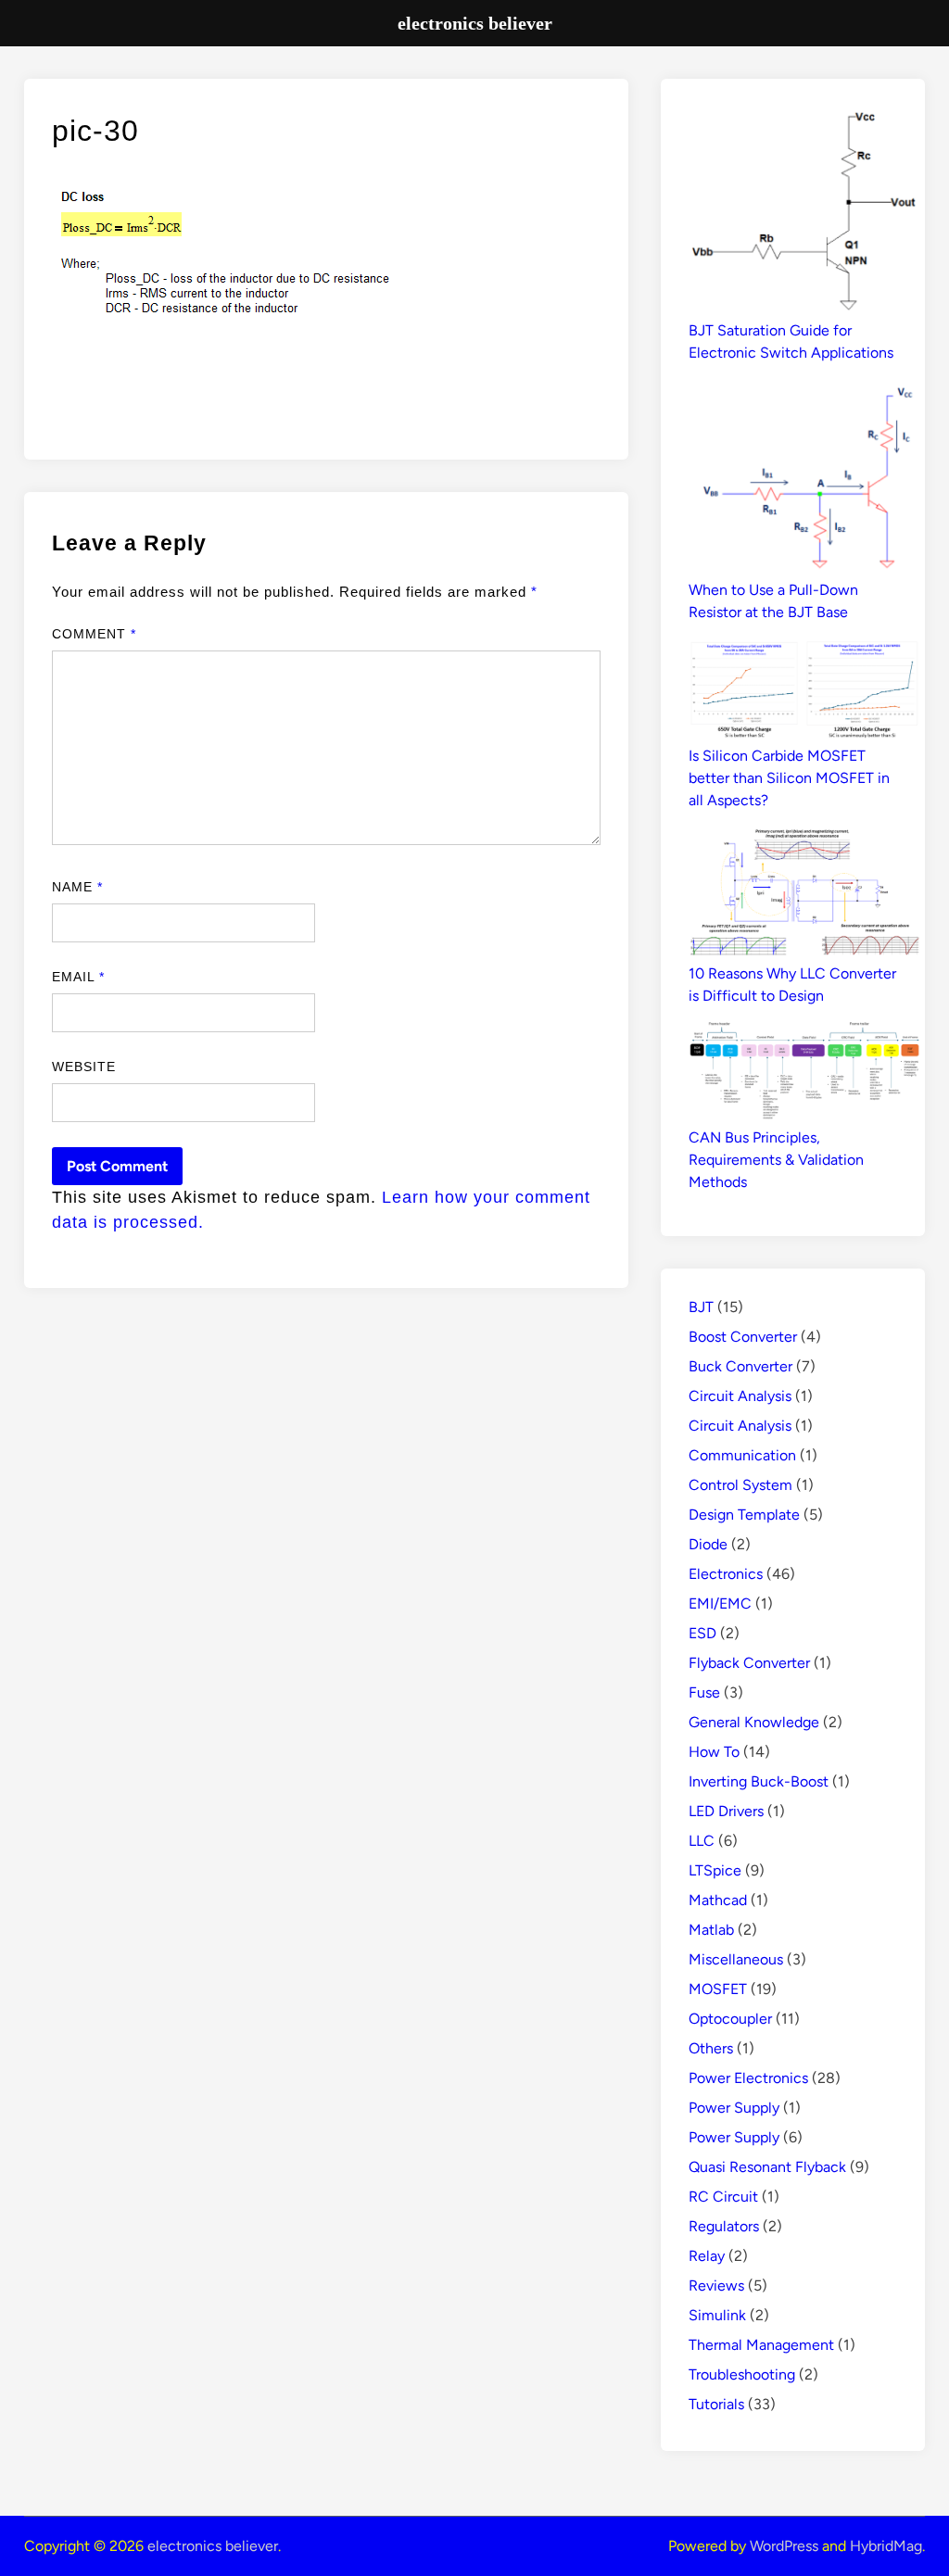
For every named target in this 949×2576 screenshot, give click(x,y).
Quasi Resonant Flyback (767, 2167)
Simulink (717, 2315)
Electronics (726, 1574)
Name (77, 887)
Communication (742, 1455)
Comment (95, 634)
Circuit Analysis (740, 1396)
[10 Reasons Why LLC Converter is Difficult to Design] (804, 894)
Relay (707, 2256)
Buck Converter (740, 1366)
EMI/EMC (720, 1604)
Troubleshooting (742, 2374)
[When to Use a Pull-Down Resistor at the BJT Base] (804, 479)
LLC (702, 1841)
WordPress (784, 2546)
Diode (708, 1544)
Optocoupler (730, 2019)
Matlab (711, 1930)
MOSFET (718, 1989)
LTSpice (715, 1870)
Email (79, 977)
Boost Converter (743, 1337)
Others (711, 2048)
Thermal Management (761, 2345)
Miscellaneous (736, 1959)
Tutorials (716, 2404)
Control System (740, 1485)
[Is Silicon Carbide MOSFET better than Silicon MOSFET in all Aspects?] (804, 692)
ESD (702, 1633)
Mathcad (718, 1900)
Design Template (744, 1515)
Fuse (704, 1692)
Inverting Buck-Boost (759, 1781)
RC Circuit (723, 2197)
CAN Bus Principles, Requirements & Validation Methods (776, 1160)
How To (714, 1752)
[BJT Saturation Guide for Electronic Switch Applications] (804, 213)
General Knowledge (754, 1722)
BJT (701, 1307)
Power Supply (734, 2108)
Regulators (724, 2226)
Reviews (716, 2286)
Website (84, 1067)
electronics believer (213, 2546)
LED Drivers (726, 1811)
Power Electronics (748, 2078)
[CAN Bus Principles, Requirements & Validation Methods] (804, 1074)
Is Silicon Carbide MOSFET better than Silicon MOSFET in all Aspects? (789, 778)
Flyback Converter (749, 1663)
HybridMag (886, 2546)
